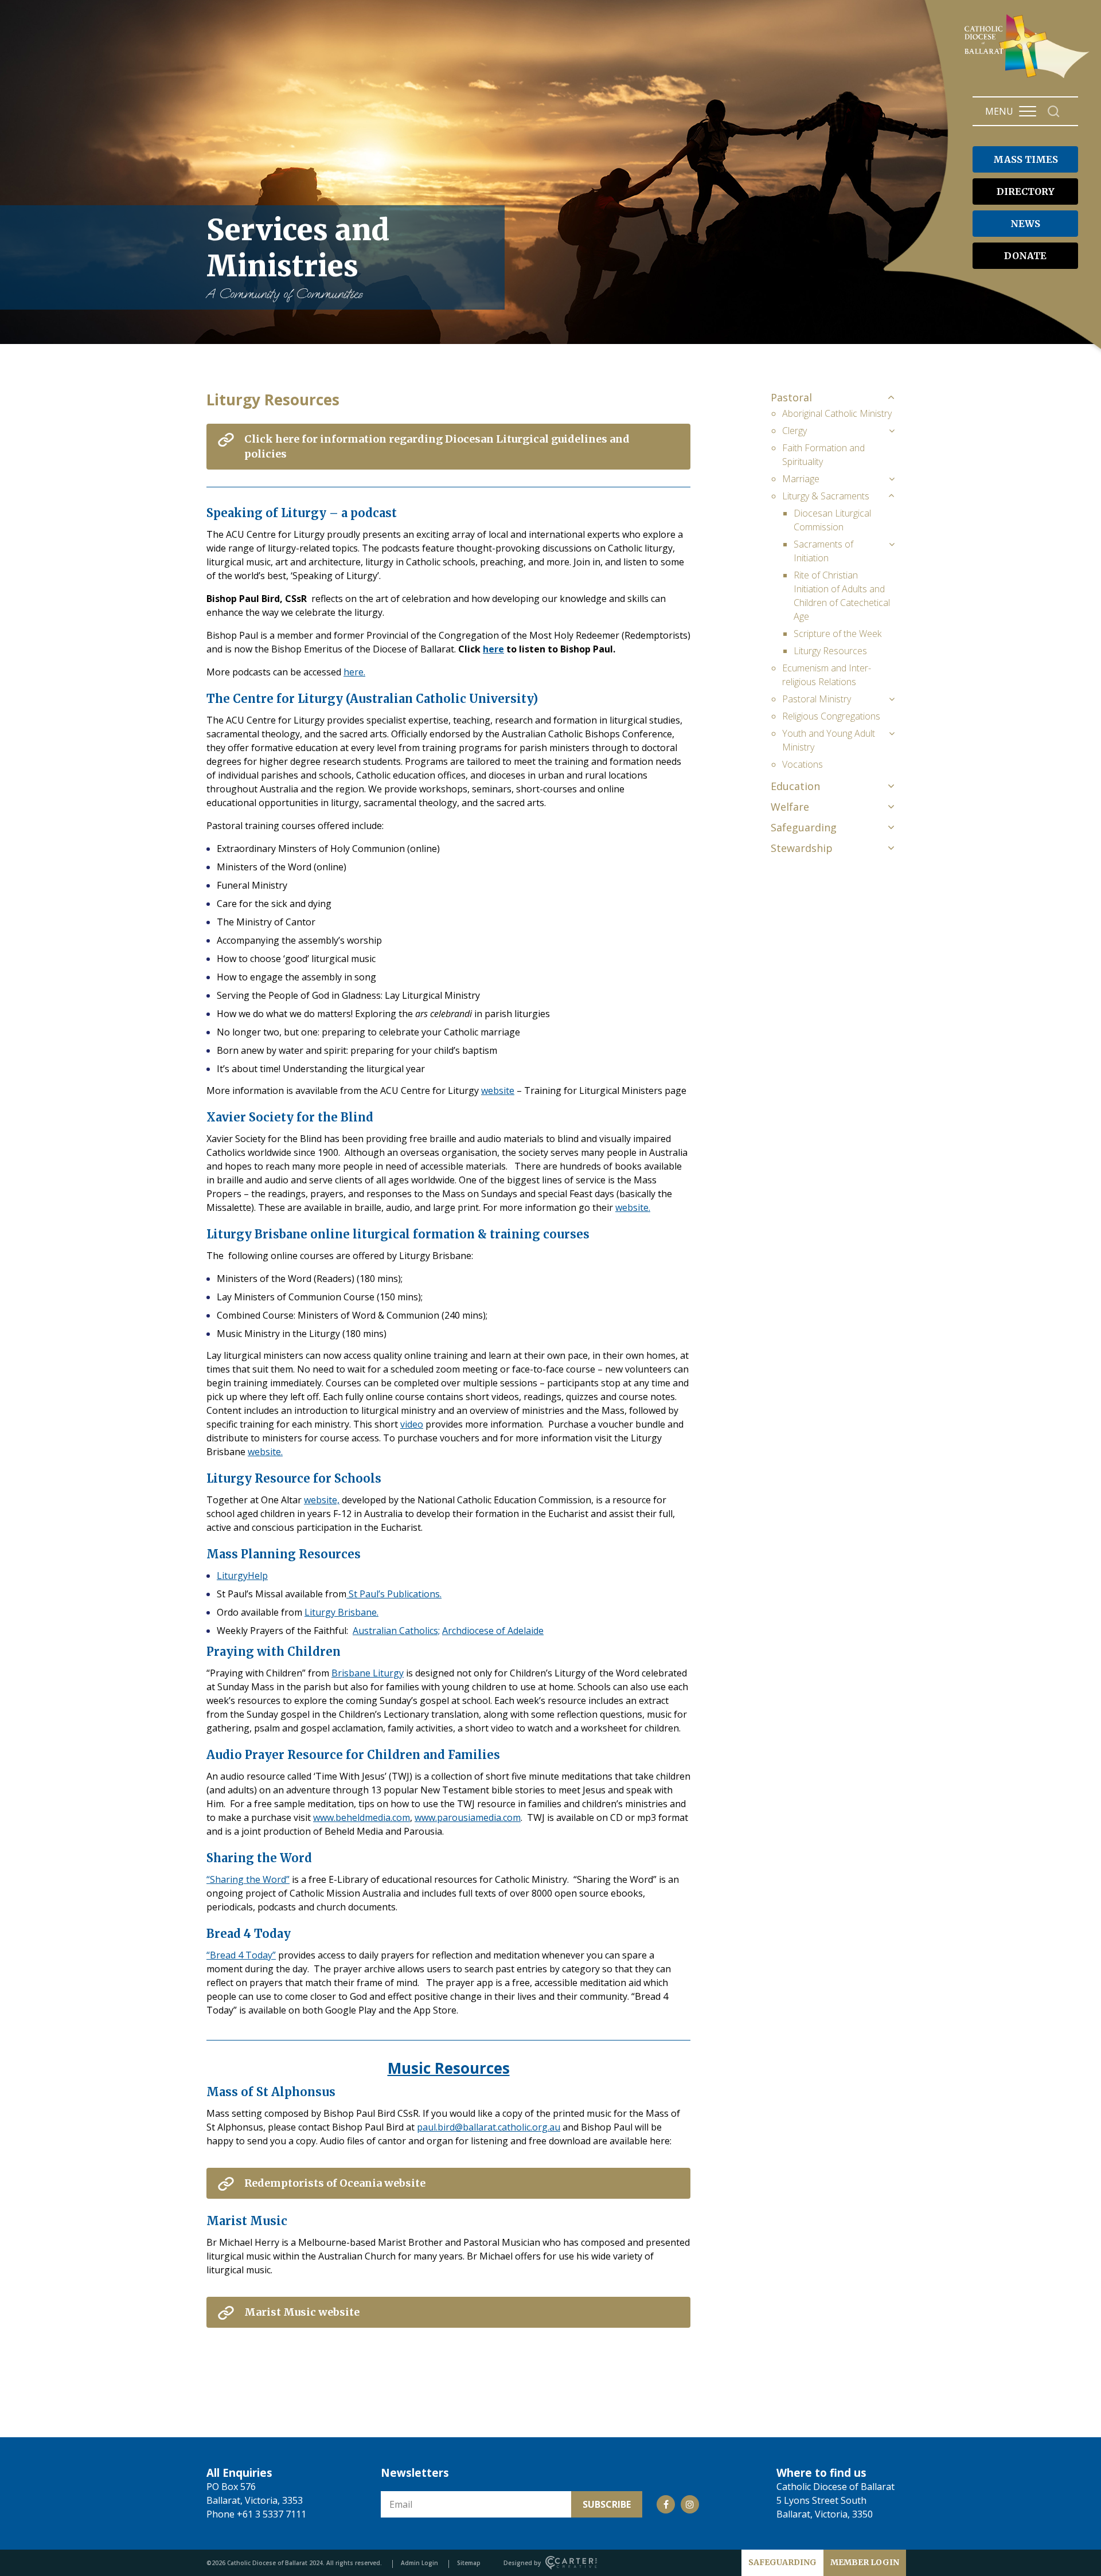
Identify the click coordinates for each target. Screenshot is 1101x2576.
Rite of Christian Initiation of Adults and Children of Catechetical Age (842, 596)
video (412, 1424)
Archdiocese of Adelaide (493, 1631)
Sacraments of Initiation (823, 551)
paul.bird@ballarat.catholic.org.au (489, 2127)
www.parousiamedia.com (468, 1817)
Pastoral (791, 397)
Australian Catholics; (396, 1631)
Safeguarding (804, 827)
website (498, 1090)
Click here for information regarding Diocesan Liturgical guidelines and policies (437, 446)
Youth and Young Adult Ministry (829, 740)
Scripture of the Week (838, 634)
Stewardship (802, 848)
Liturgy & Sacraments (826, 496)
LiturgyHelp (242, 1576)
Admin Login (419, 2563)
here (493, 649)
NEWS (1025, 224)
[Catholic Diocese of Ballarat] (1028, 78)
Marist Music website (302, 2312)
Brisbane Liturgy (368, 1673)
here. (354, 672)
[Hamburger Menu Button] (1028, 111)
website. (633, 1207)
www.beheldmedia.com (362, 1817)
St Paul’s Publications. (394, 1594)
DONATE (1025, 256)
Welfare (790, 807)
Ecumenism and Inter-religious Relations (827, 675)
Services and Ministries (298, 257)
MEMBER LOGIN (865, 2562)
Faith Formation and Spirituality (823, 455)
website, (322, 1500)
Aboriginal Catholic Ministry (837, 413)
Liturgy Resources (830, 651)
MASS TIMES (1026, 159)
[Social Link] (666, 2504)
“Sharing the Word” (248, 1879)
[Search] (1054, 112)
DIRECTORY (1026, 191)
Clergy (794, 431)
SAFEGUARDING (782, 2562)
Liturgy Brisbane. (341, 1612)
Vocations (803, 764)
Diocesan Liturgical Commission (832, 520)
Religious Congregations (831, 716)
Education (795, 786)
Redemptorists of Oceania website (335, 2183)
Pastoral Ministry (817, 699)
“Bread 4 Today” (241, 1955)
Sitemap (469, 2563)
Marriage (801, 479)
